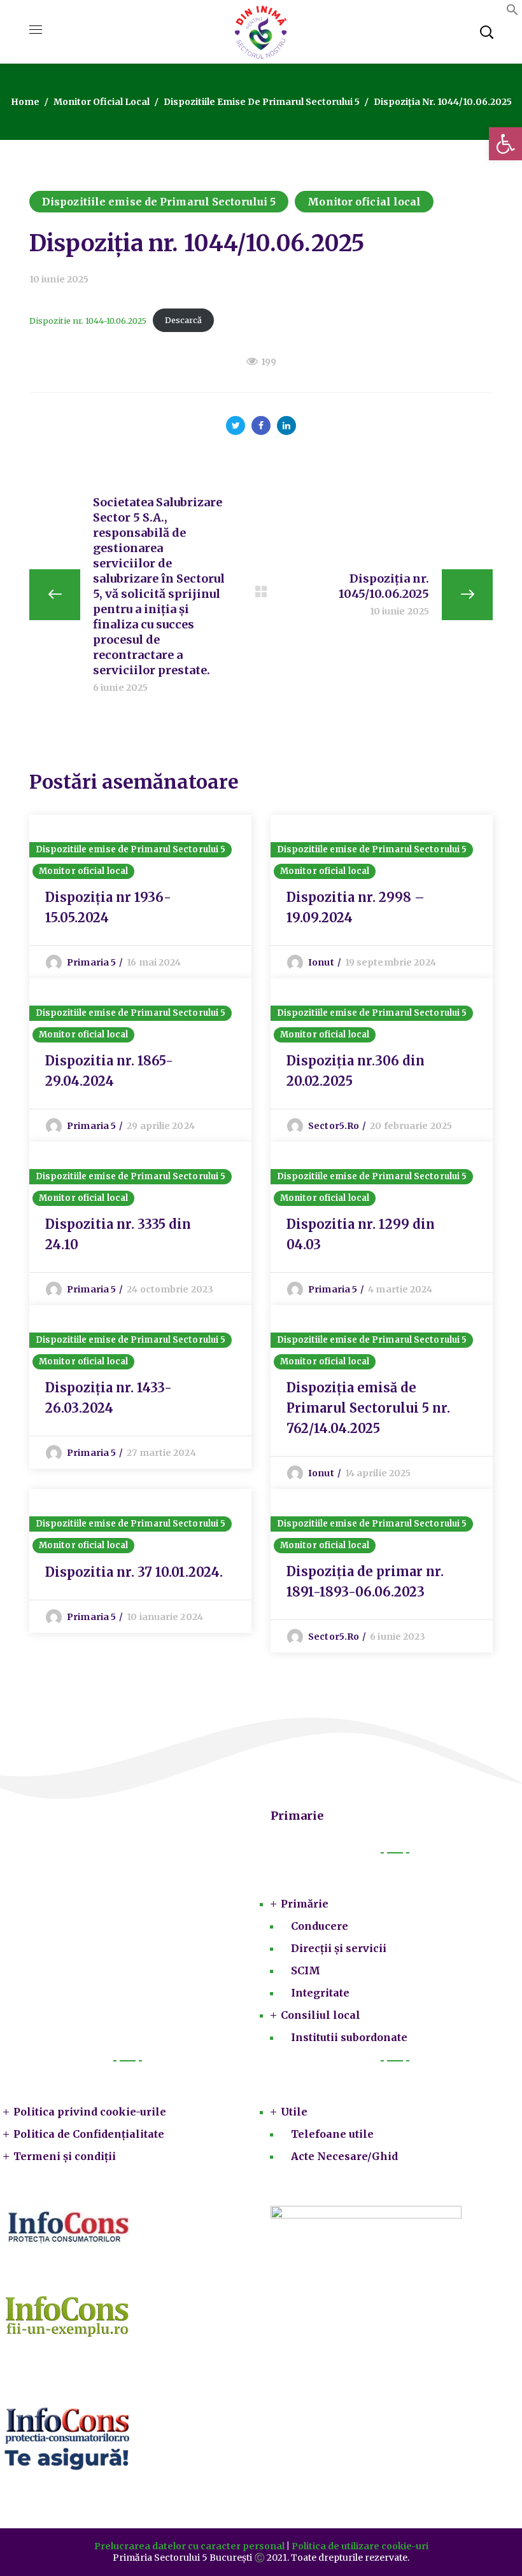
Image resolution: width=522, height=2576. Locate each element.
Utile (294, 2112)
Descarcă (183, 320)
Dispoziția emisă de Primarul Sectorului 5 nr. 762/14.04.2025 (368, 1408)
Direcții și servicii (339, 1948)
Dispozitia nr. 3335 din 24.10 (118, 1234)
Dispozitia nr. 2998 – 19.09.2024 (356, 907)
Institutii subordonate (349, 2037)
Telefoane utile (332, 2134)
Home (25, 102)
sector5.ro (334, 1126)
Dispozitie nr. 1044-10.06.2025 (88, 320)
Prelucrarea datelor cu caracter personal (189, 2546)
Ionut (321, 962)
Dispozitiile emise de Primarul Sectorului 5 (262, 102)
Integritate (320, 1993)
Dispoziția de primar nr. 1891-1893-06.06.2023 (365, 1582)
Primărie (305, 1904)
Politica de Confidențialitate (89, 2134)
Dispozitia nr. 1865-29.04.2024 (109, 1071)
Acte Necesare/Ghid (344, 2156)
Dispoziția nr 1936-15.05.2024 (108, 907)
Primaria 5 (91, 962)
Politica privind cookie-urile (90, 2112)
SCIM (306, 1970)
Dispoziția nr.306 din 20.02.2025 (356, 1071)
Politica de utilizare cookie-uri (360, 2546)
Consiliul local (321, 2015)
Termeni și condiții (65, 2156)
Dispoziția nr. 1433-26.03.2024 (109, 1398)
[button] (512, 12)
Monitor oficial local (102, 102)
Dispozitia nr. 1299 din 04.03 (361, 1234)
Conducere (320, 1926)
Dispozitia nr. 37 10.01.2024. (134, 1572)
